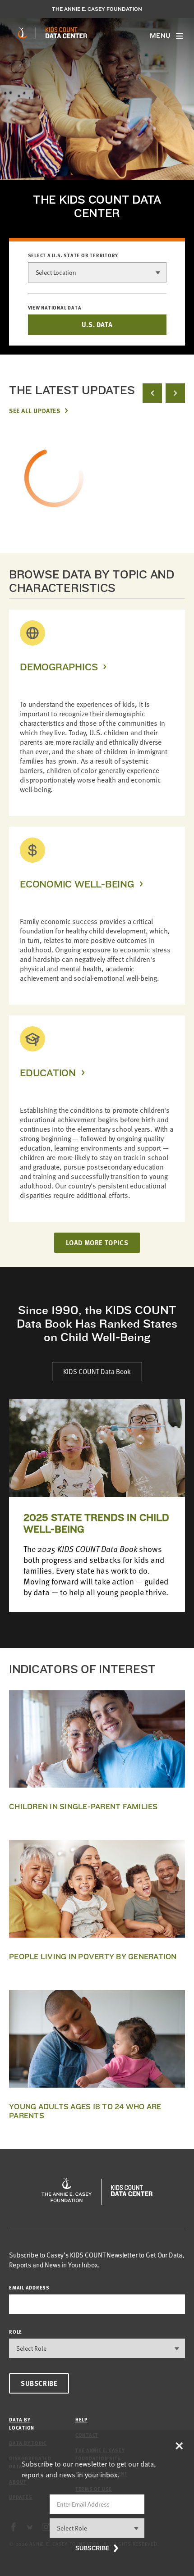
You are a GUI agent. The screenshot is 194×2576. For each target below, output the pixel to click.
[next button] (175, 393)
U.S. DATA (97, 324)
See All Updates (35, 410)
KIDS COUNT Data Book (97, 1371)
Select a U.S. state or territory (73, 255)
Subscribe (39, 2383)
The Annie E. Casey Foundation (97, 9)
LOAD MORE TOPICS (97, 1242)
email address (29, 2287)
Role (16, 2332)
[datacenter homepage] (66, 33)
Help (81, 2419)
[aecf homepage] (22, 33)
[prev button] (152, 393)
